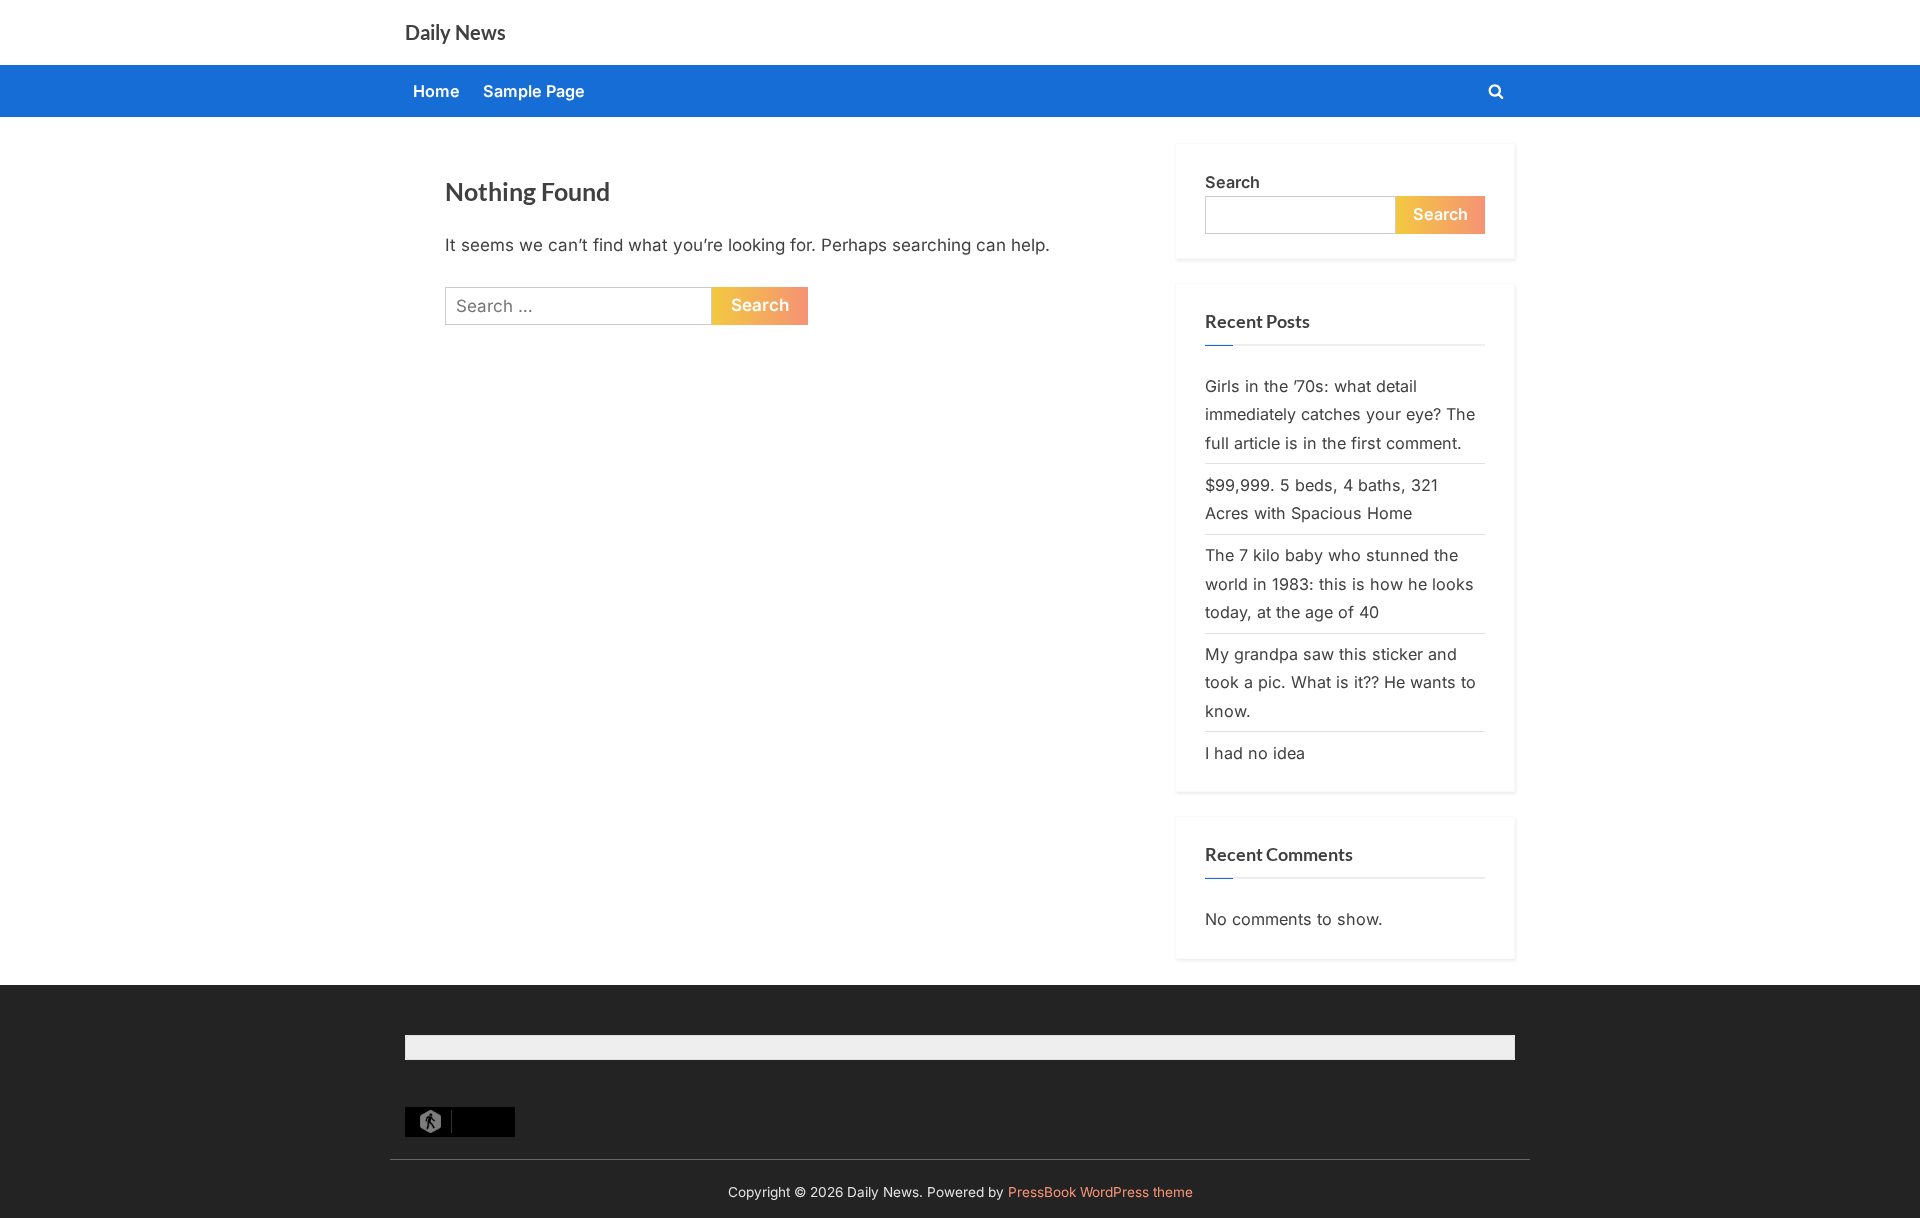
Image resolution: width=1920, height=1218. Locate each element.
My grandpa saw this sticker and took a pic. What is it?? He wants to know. (1340, 682)
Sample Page (534, 91)
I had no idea (1255, 753)
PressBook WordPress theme (1100, 1192)
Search (1232, 182)
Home (436, 91)
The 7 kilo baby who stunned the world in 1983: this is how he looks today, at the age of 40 (1339, 583)
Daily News (455, 32)
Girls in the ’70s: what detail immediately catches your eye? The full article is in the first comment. (1340, 414)
